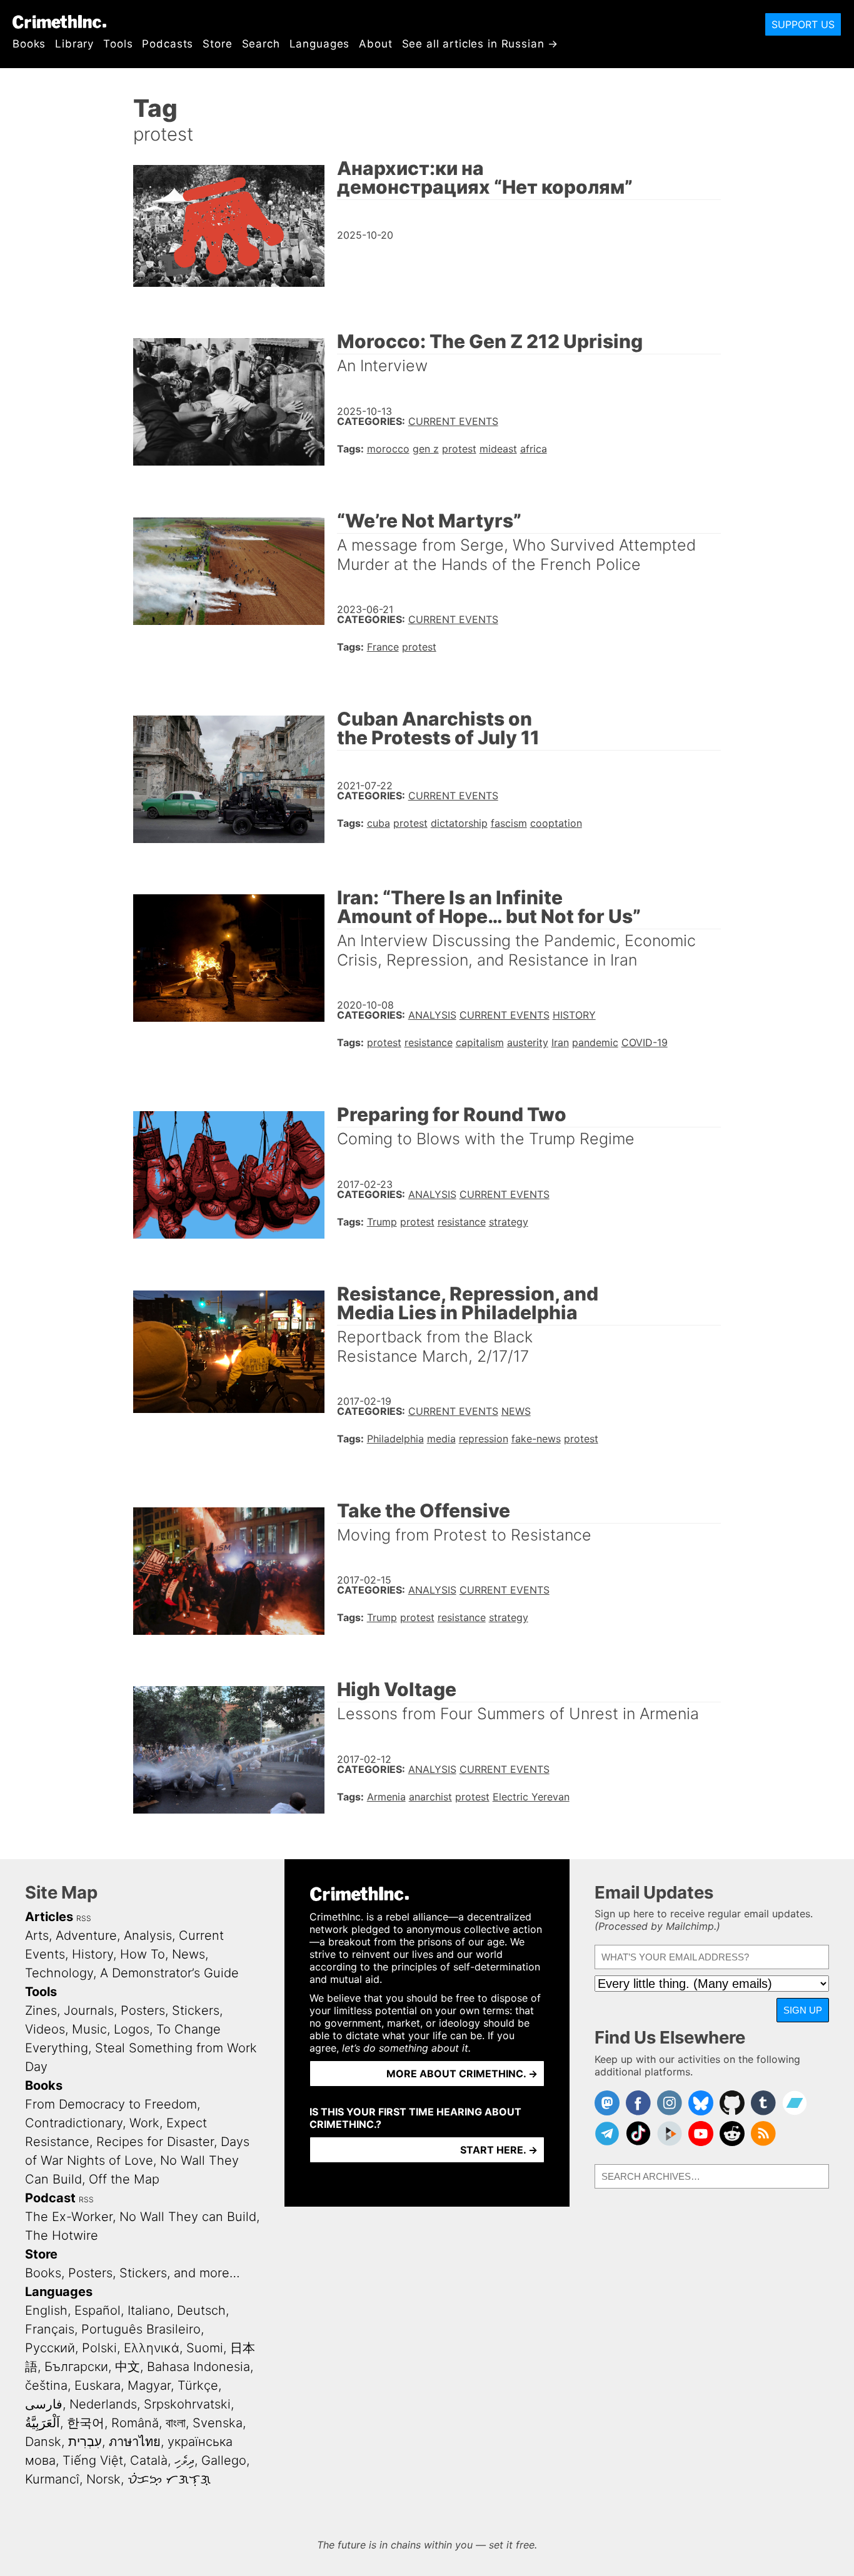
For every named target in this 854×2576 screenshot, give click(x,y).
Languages (320, 44)
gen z (426, 449)
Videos (45, 2029)
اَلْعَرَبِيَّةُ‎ (43, 2423)
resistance (429, 1042)
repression (484, 1439)
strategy (509, 1222)
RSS (84, 1918)
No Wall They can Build (188, 2217)
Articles (49, 1917)
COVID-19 (645, 1042)
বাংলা (176, 2423)
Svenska (218, 2423)
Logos (132, 2029)
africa (534, 449)
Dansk (43, 2442)
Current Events (453, 421)
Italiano (149, 2310)
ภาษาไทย (135, 2442)
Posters (143, 2010)
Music (89, 2029)
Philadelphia (395, 1439)
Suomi (205, 2348)
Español (98, 2310)
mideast (498, 449)
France (383, 647)
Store (217, 44)
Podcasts (168, 44)
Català (149, 2460)
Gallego (224, 2460)
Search (261, 44)
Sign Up (803, 2010)
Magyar (149, 2385)
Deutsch (201, 2310)
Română (135, 2423)
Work (144, 2123)
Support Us (803, 24)
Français (50, 2329)
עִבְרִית (85, 2442)
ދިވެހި (184, 2460)
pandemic (595, 1042)
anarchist (430, 1797)
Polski (99, 2348)
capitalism (480, 1042)
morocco (388, 449)
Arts (37, 1935)
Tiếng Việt (93, 2460)
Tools (118, 44)
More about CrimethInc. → (462, 2074)
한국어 (86, 2423)
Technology (59, 1973)
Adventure (86, 1935)
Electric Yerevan (531, 1797)
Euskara (98, 2385)
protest (459, 449)
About (375, 44)
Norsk (103, 2479)
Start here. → (499, 2150)
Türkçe (198, 2385)
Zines (41, 2010)
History (574, 1015)
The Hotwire (62, 2235)
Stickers (196, 2010)
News (516, 1411)
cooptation (556, 823)
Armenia (386, 1797)
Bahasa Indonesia (198, 2367)
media (441, 1439)
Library (74, 44)
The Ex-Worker (69, 2217)
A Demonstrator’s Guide (169, 1973)
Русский (50, 2348)
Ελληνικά (152, 2348)
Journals (89, 2010)
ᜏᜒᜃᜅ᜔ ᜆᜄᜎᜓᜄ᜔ (169, 2479)
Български (76, 2367)
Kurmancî (52, 2479)
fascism (509, 823)
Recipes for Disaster (155, 2142)
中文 (128, 2367)
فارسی (44, 2404)
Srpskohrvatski (187, 2404)
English (46, 2310)
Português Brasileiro (141, 2329)
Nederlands (103, 2404)
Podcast (50, 2198)
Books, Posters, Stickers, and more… (133, 2273)
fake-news (536, 1439)
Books (29, 44)
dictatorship (459, 823)
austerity (528, 1042)
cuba (379, 823)
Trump (382, 1222)
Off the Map (124, 2179)
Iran (560, 1042)
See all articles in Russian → (480, 44)
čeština (46, 2385)
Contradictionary (74, 2123)
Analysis (432, 1015)
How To (143, 1954)
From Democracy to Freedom (111, 2104)
